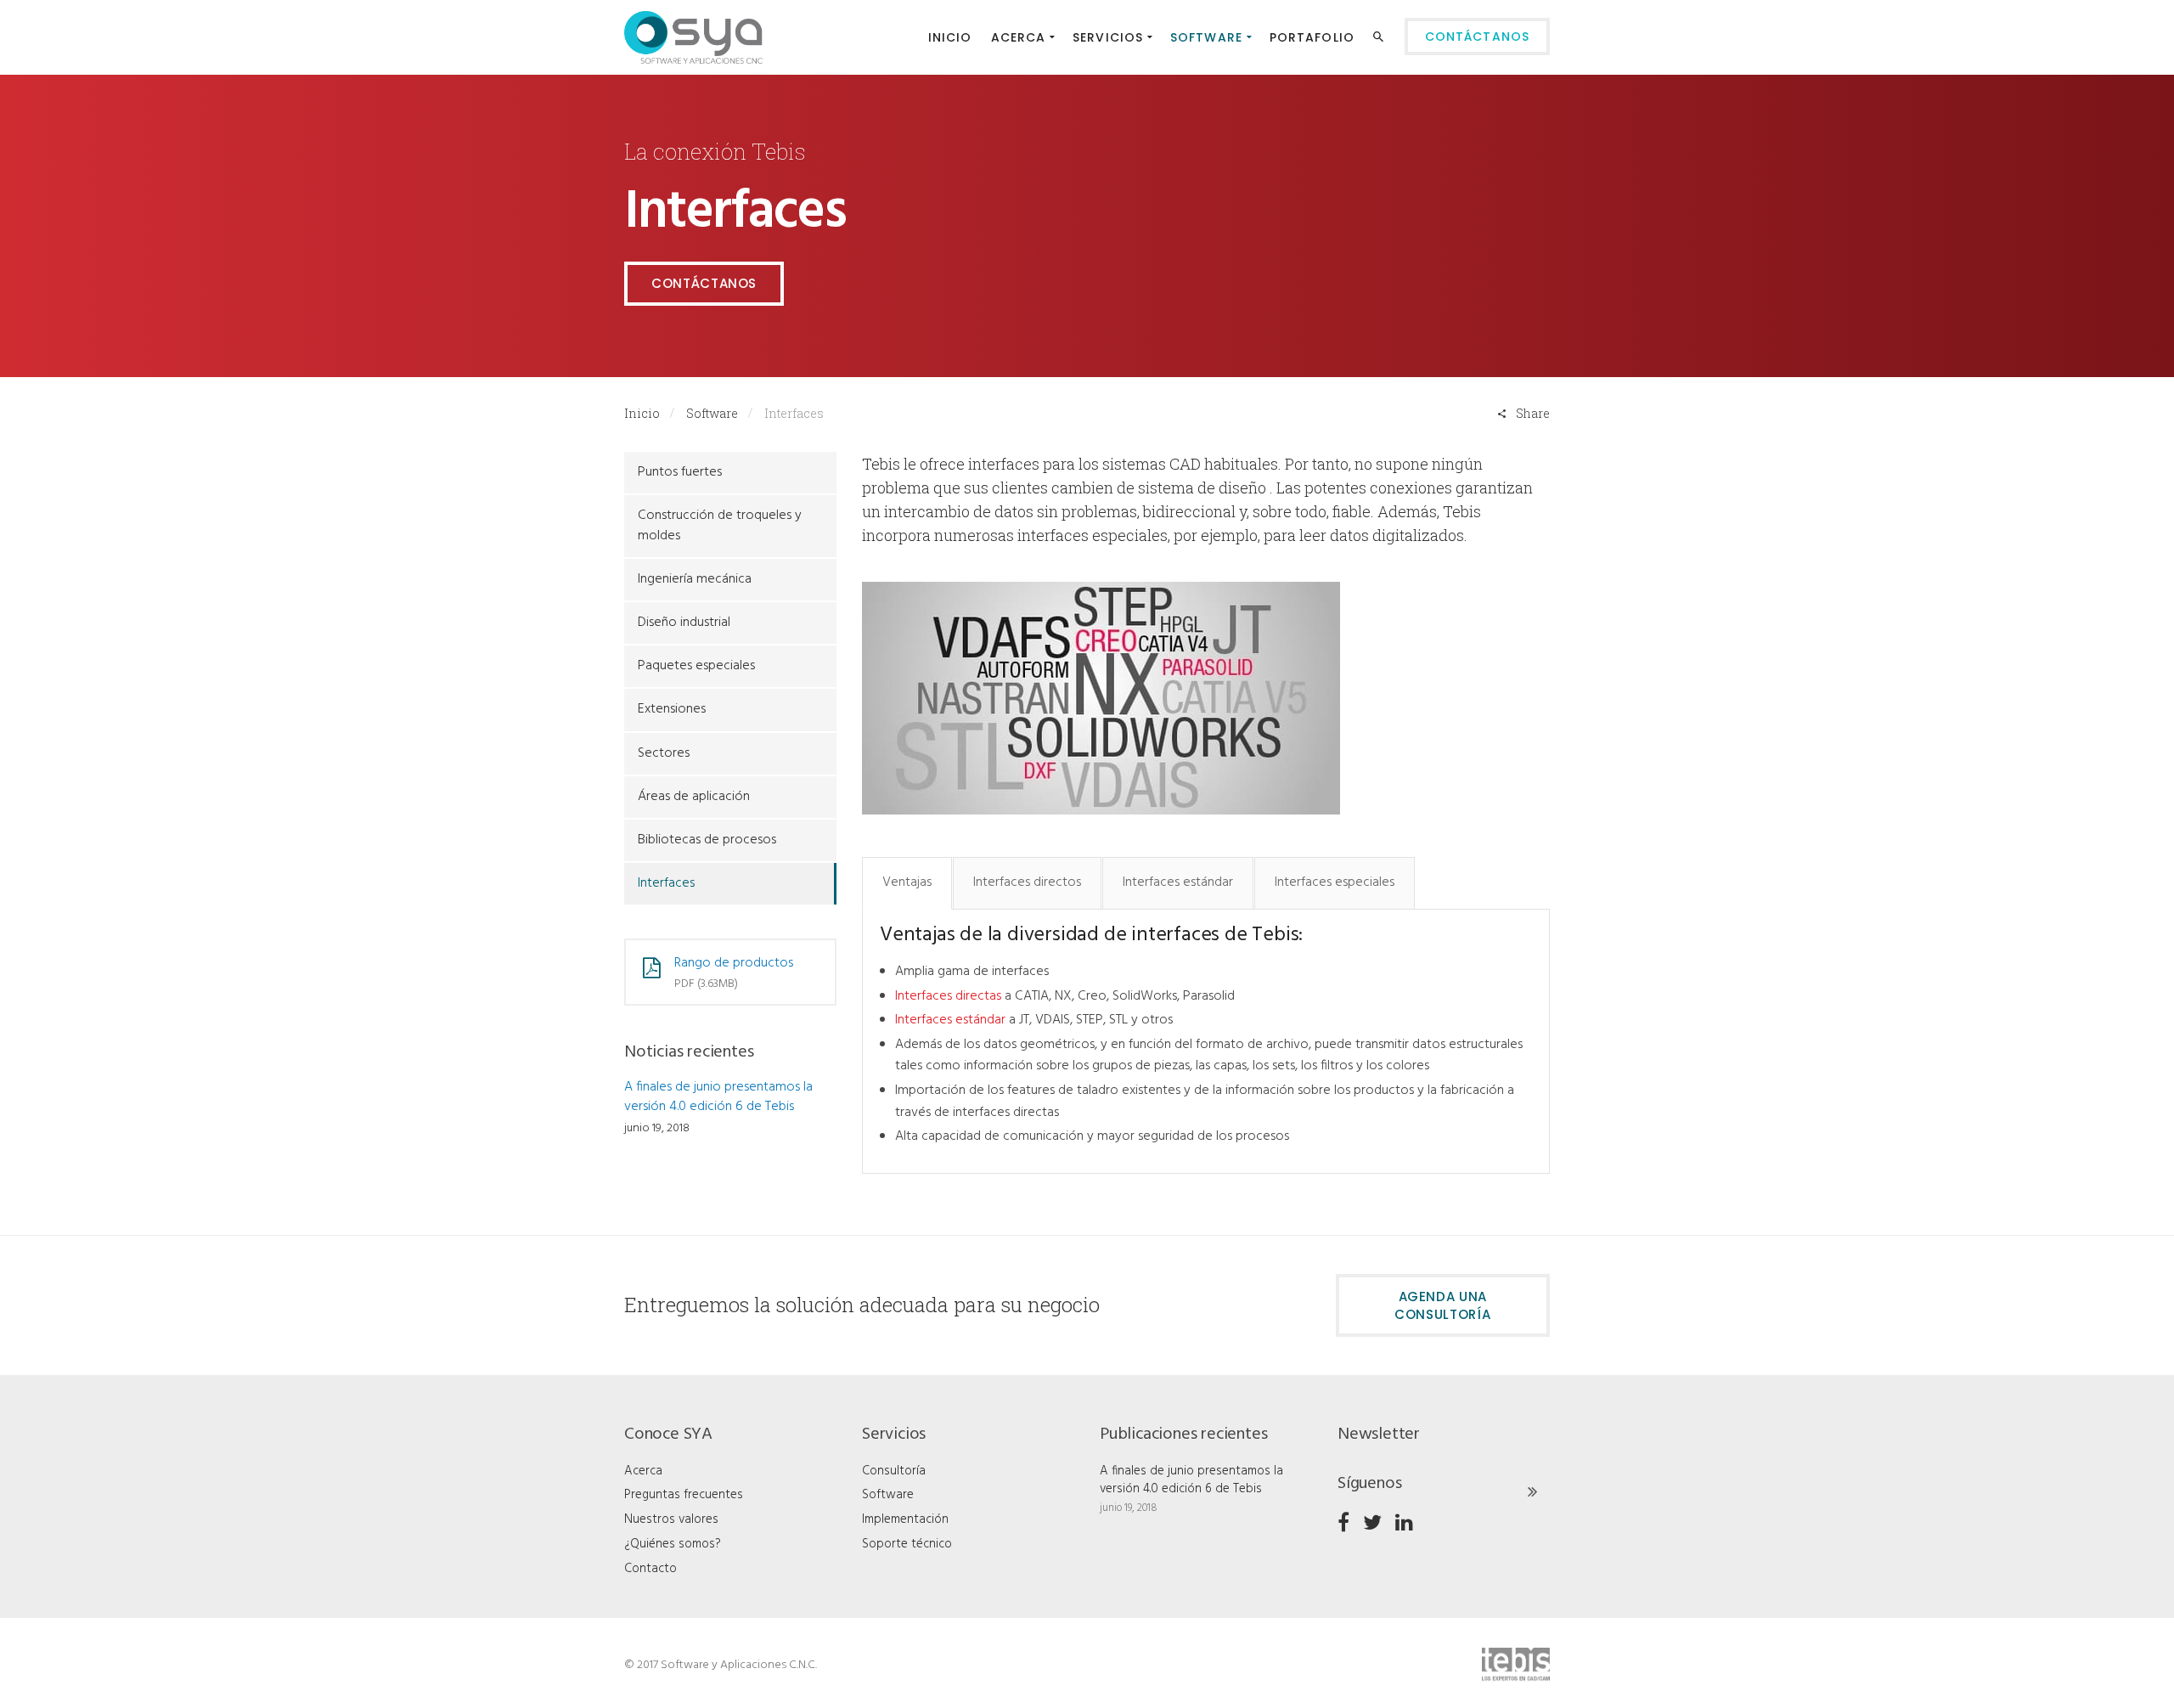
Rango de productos (734, 963)
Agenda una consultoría (1442, 1305)
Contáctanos (704, 283)
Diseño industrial (684, 623)
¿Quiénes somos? (673, 1544)
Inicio (642, 413)
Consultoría (894, 1471)
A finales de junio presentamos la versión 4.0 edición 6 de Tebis (718, 1097)
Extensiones (672, 709)
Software (712, 413)
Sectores (664, 753)
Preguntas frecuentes (684, 1495)
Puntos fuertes (680, 472)
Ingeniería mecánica (695, 579)
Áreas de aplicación (694, 797)
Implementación (905, 1519)
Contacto (651, 1569)
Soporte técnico (907, 1544)
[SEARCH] (1380, 39)
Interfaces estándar (950, 1020)
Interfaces (666, 883)
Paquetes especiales (696, 666)
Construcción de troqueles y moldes (720, 525)
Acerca (643, 1471)
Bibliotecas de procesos (707, 840)
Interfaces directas (948, 996)
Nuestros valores (671, 1519)
